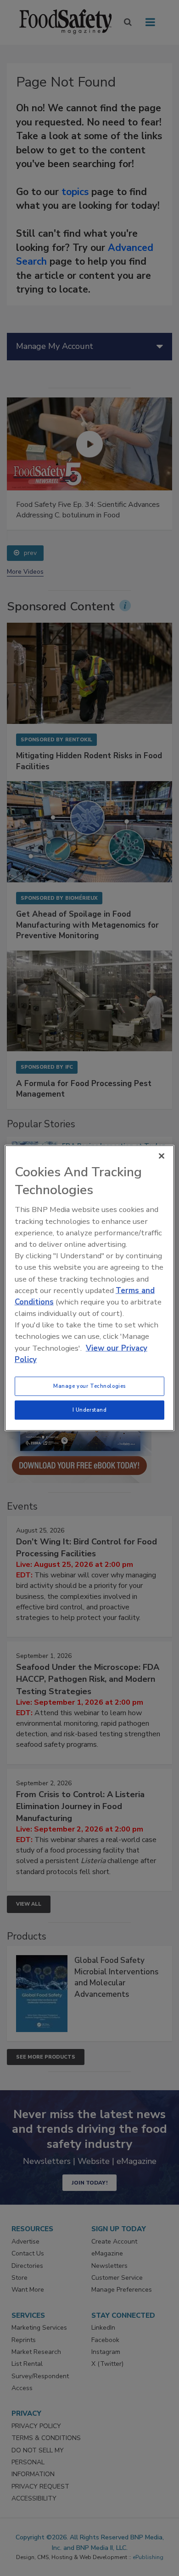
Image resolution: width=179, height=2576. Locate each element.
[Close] (162, 1156)
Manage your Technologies (89, 1386)
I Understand (90, 1410)
